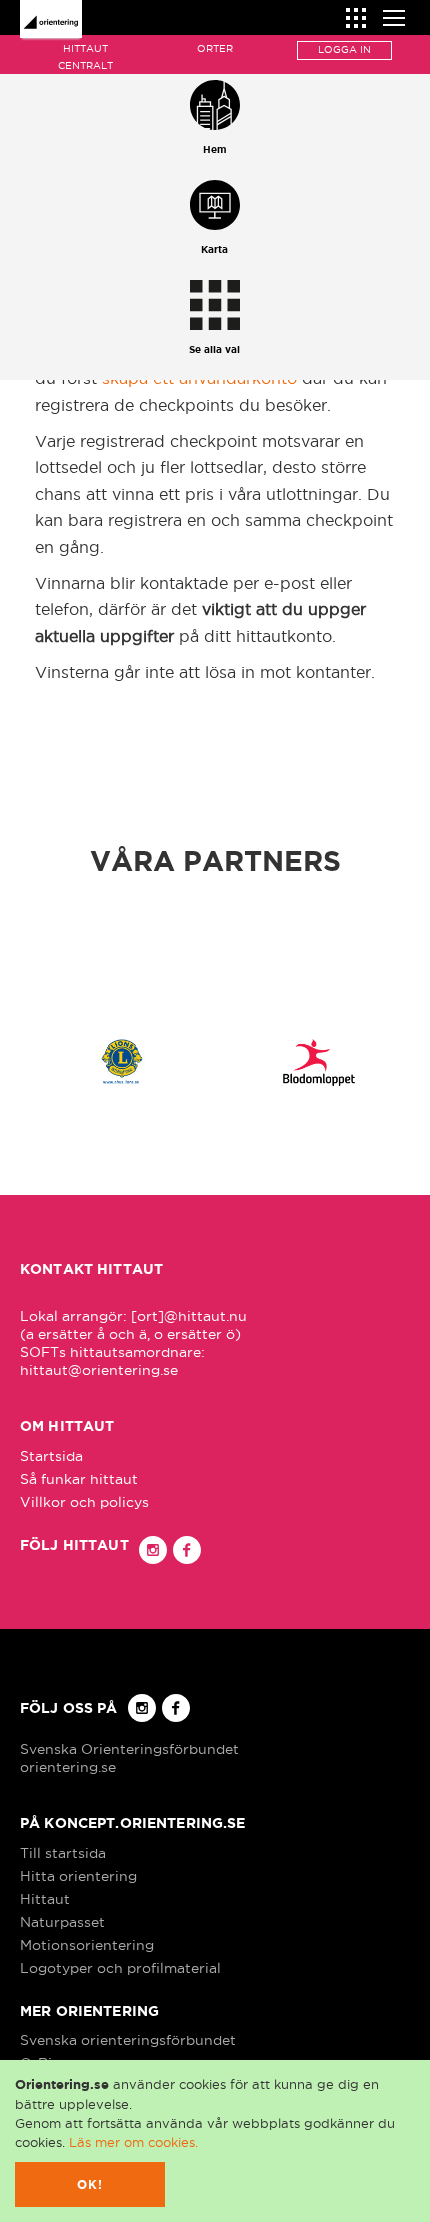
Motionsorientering (87, 1945)
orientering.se (68, 1767)
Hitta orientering (78, 1876)
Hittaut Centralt (85, 57)
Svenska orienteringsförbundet (128, 2040)
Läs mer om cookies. (133, 2142)
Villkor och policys (84, 1502)
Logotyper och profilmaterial (120, 1968)
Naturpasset (62, 1922)
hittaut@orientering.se (99, 1370)
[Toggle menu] (394, 15)
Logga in (344, 49)
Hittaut (45, 1899)
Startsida (51, 1456)
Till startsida (63, 1853)
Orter (215, 48)
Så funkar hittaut (79, 1479)
